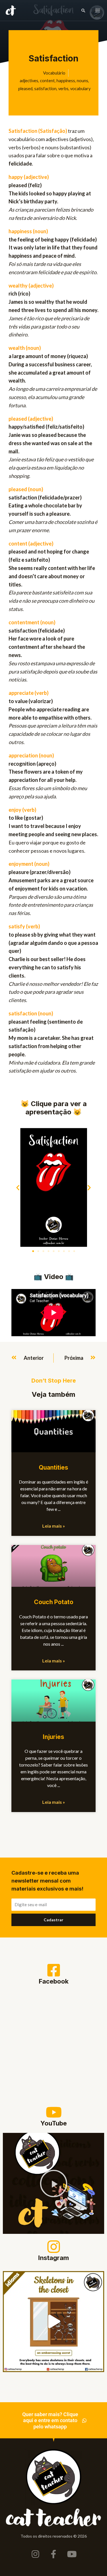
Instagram (54, 2258)
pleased (25, 89)
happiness (66, 81)
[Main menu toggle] (98, 11)
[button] (83, 11)
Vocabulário (54, 73)
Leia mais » (54, 1526)
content (47, 81)
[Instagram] (54, 2247)
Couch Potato (54, 1602)
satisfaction (45, 89)
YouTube (54, 2123)
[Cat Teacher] (11, 11)
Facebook (54, 1981)
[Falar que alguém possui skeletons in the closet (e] (53, 2322)
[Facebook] (54, 1970)
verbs (63, 89)
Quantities (53, 1467)
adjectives (29, 81)
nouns (82, 81)
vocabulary (80, 89)
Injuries (53, 1737)
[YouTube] (54, 2112)
